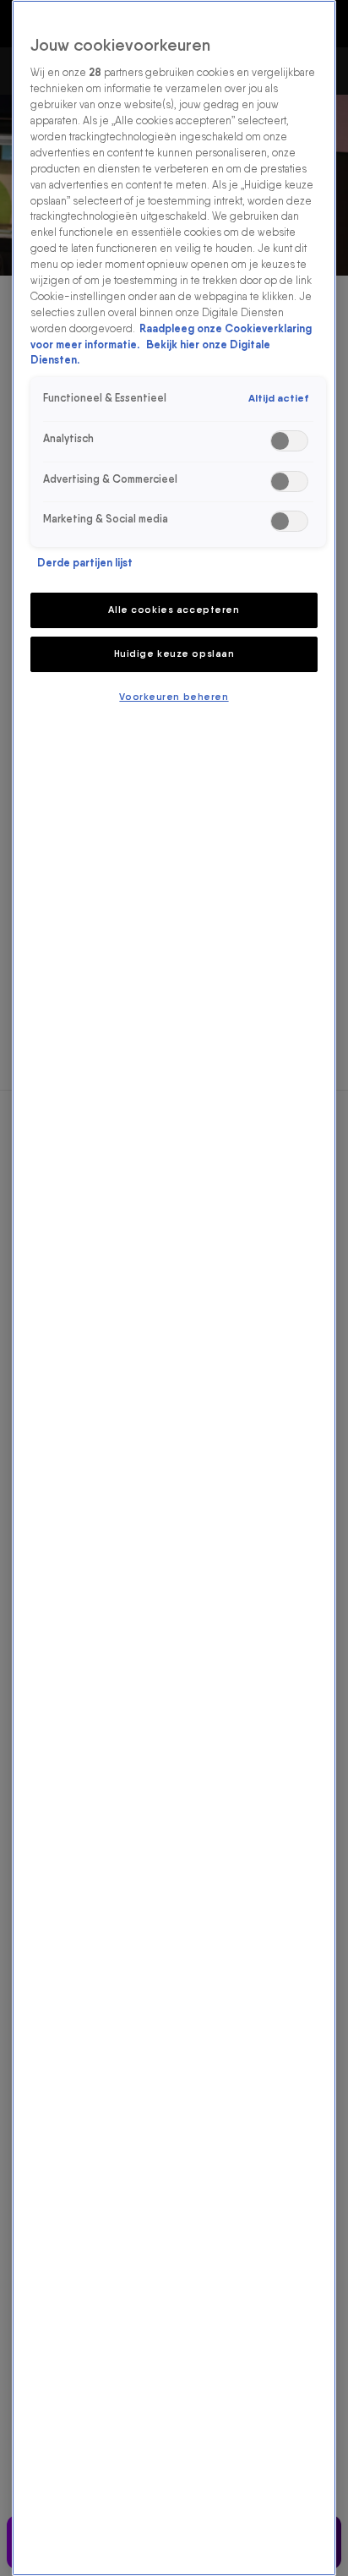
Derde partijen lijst (85, 563)
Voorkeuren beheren (174, 697)
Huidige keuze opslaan (174, 654)
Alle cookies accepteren (174, 610)
